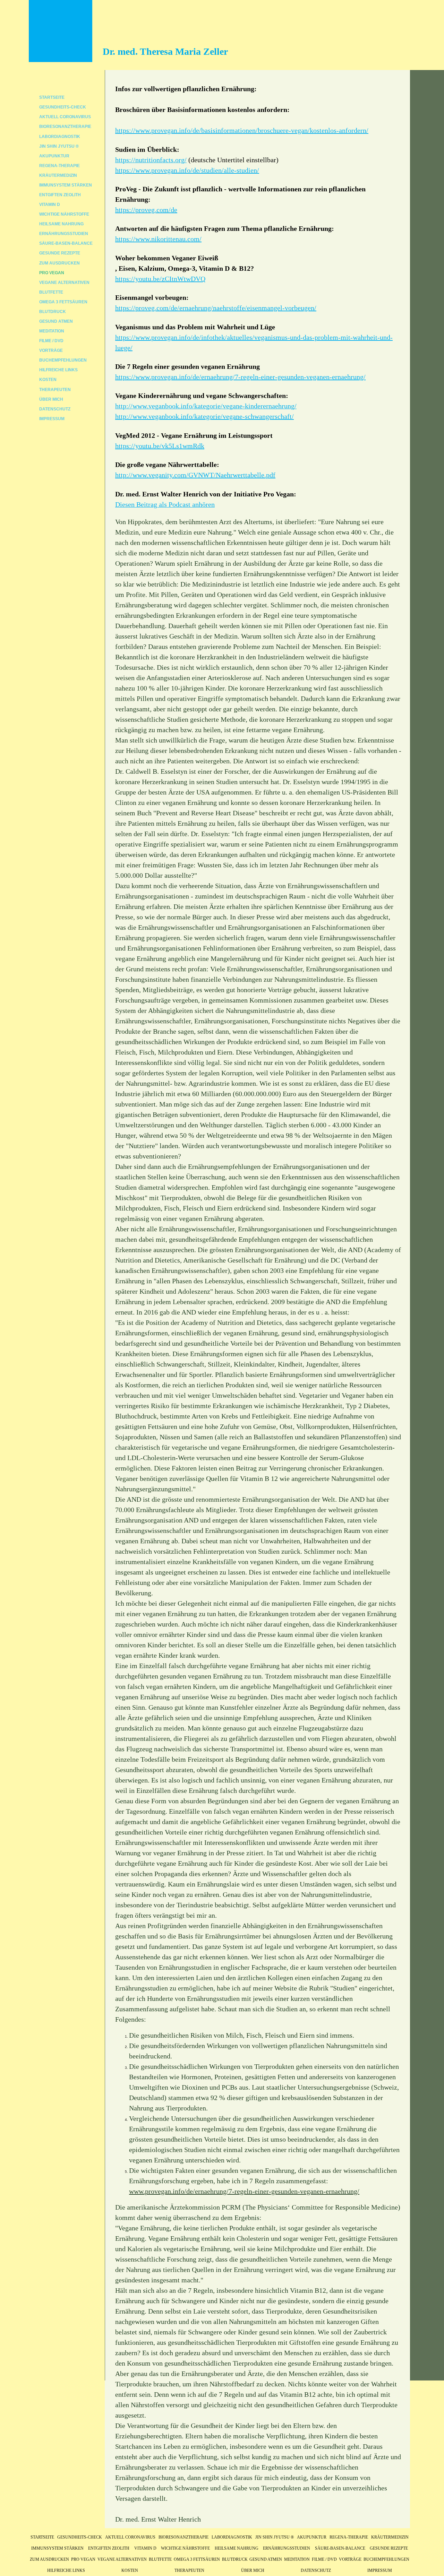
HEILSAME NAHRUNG (61, 224)
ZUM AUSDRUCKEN (59, 263)
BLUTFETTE (51, 292)
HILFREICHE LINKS (58, 370)
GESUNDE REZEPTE (60, 253)
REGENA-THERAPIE (59, 166)
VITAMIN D (50, 205)
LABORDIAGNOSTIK (60, 137)
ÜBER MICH (51, 399)
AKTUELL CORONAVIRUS (65, 117)
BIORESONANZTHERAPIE (65, 127)
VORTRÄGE (51, 350)
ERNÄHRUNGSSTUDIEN (64, 234)
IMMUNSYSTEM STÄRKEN (66, 185)
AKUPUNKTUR (54, 156)
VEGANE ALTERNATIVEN (64, 283)
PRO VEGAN (52, 273)
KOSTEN (48, 380)
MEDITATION (52, 331)
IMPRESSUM (52, 419)
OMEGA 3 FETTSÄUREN (63, 302)
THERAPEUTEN (55, 390)
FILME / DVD (51, 341)
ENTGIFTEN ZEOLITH (60, 195)
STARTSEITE (52, 97)
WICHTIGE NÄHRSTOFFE (64, 214)
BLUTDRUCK (53, 312)
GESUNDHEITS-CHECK (63, 107)
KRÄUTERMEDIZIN (58, 175)
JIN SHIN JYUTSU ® (59, 146)
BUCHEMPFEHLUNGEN (63, 360)
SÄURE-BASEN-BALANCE (66, 243)
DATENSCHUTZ (55, 409)
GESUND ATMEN (56, 321)
